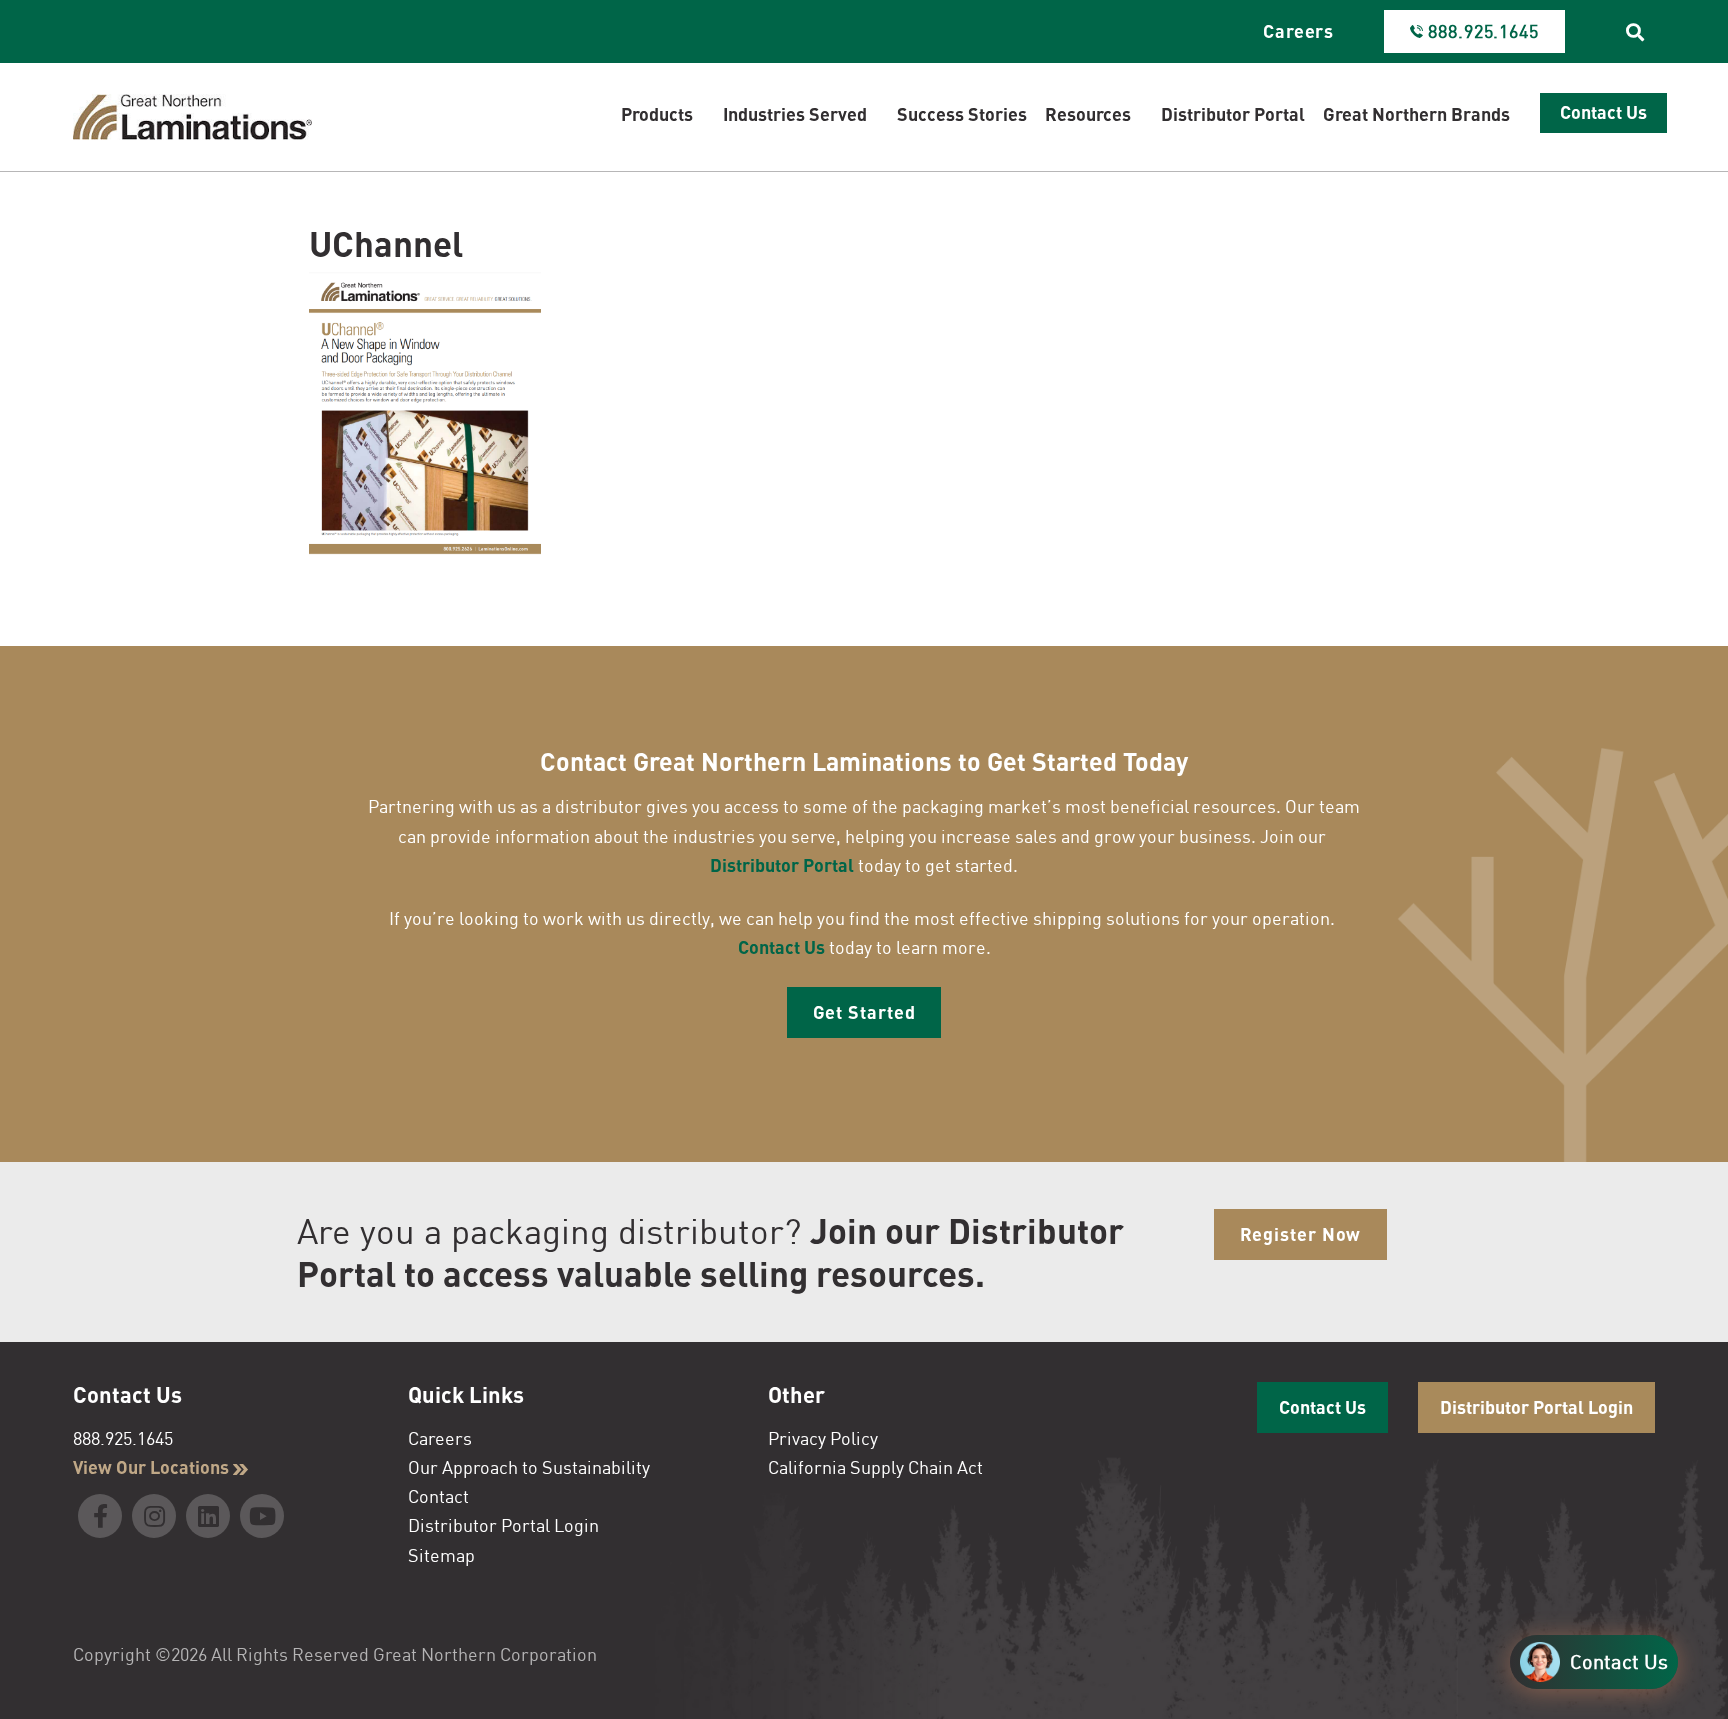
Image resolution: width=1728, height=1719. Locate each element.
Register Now (1301, 1234)
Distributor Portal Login (503, 1525)
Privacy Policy (823, 1438)
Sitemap (441, 1555)
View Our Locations (153, 1467)
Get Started (864, 1012)
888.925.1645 (123, 1438)
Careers (1298, 31)
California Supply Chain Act (875, 1467)
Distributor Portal (782, 865)
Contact (438, 1496)
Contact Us (781, 947)
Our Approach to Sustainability (529, 1467)
